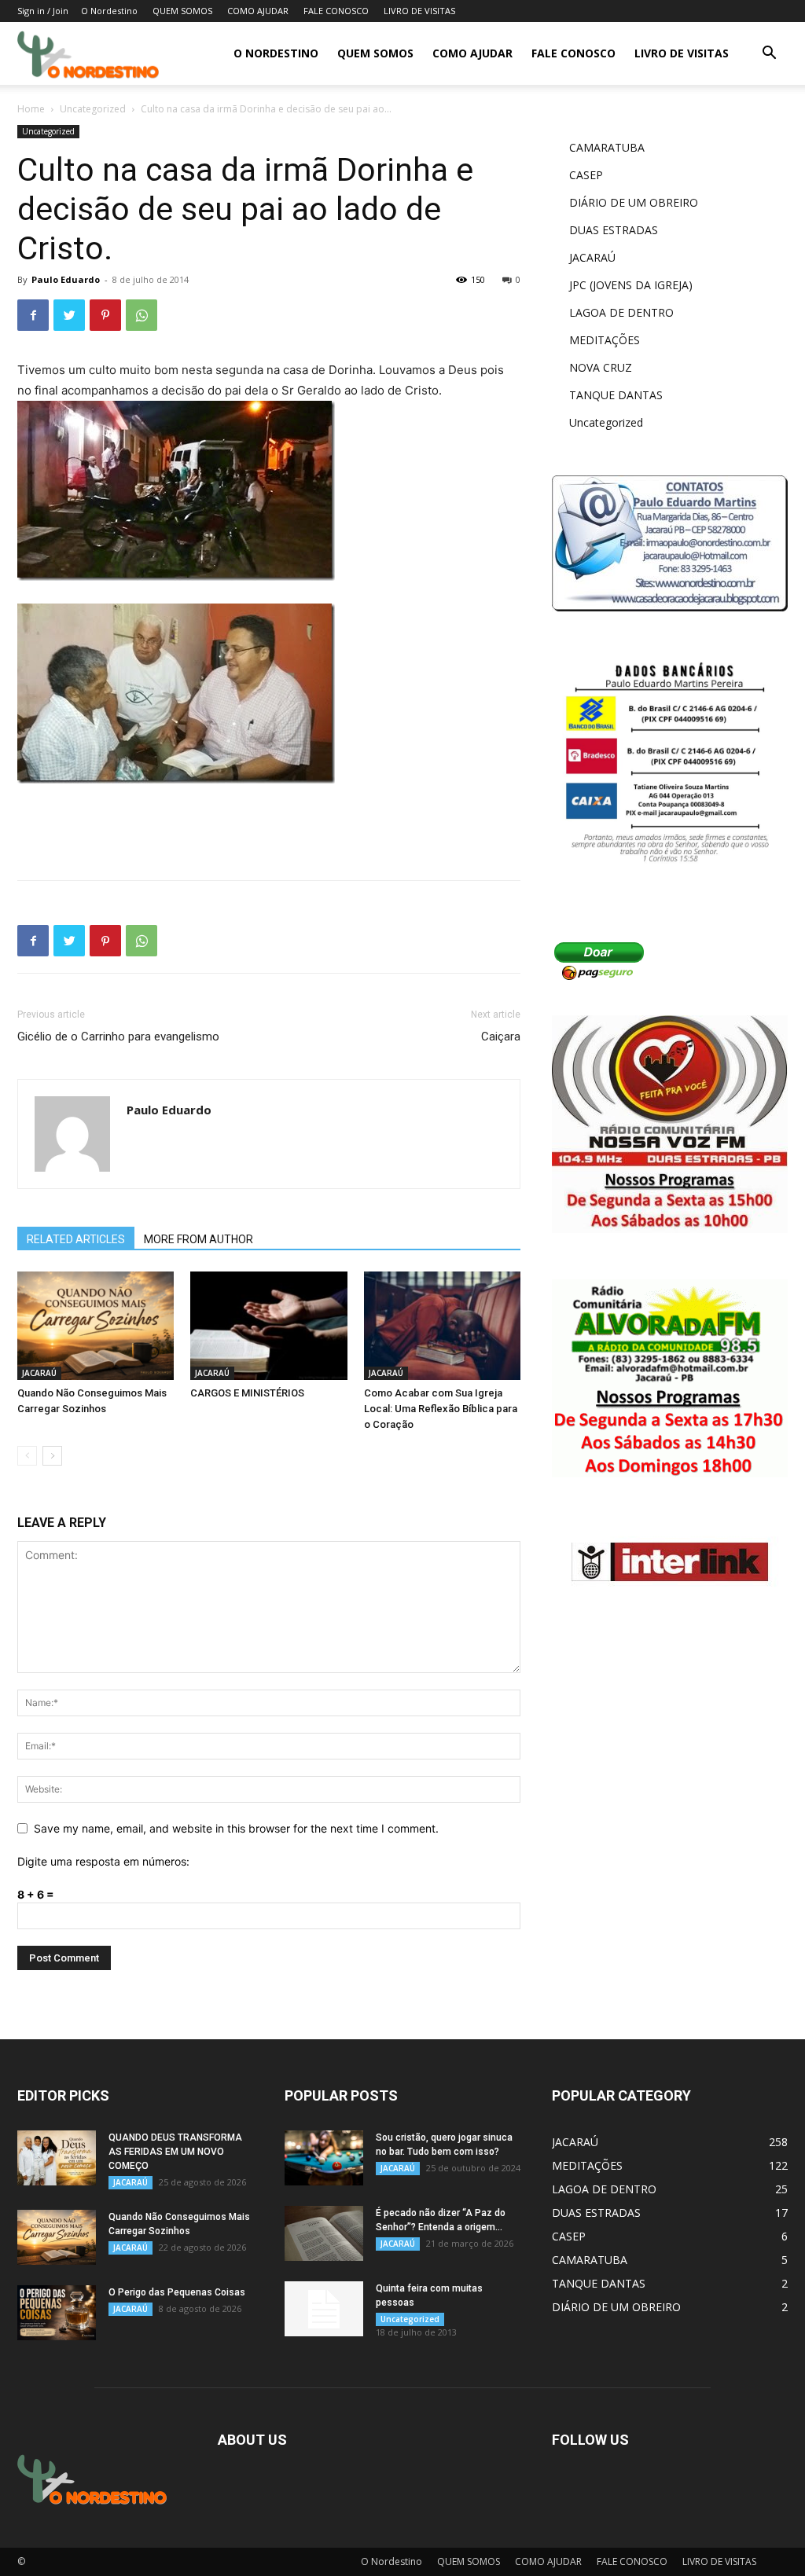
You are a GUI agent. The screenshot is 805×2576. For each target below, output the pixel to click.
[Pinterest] (105, 315)
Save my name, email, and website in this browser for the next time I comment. (236, 1828)
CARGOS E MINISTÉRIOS (247, 1393)
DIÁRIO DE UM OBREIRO (634, 202)
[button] (769, 55)
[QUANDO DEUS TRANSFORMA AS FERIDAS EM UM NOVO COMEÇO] (57, 2158)
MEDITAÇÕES (605, 340)
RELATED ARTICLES (76, 1239)
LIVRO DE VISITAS (419, 11)
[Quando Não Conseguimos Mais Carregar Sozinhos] (96, 1325)
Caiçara (501, 1037)
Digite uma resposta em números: (103, 1861)
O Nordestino (109, 11)
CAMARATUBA (607, 147)
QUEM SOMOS (182, 11)
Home (31, 109)
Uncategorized (93, 109)
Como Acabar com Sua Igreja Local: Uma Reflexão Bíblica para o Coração (441, 1409)
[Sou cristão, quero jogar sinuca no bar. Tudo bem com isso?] (324, 2158)
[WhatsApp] (142, 315)
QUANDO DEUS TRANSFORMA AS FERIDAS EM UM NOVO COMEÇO (175, 2152)
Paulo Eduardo (66, 279)
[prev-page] (27, 1456)
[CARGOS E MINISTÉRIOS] (268, 1325)
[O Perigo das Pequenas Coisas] (57, 2313)
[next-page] (52, 1456)
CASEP (586, 175)
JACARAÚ (39, 1373)
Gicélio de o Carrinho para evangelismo (118, 1037)
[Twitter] (69, 315)
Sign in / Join (43, 11)
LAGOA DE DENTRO (621, 312)
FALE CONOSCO (336, 11)
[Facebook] (33, 315)
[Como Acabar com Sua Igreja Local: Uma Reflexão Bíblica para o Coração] (442, 1325)
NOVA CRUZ (601, 367)
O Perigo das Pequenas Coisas (177, 2292)
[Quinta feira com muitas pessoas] (324, 2309)
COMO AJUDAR (258, 11)
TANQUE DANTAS (616, 395)
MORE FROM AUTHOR (198, 1239)
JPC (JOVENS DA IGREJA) (631, 285)
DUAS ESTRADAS (614, 230)
